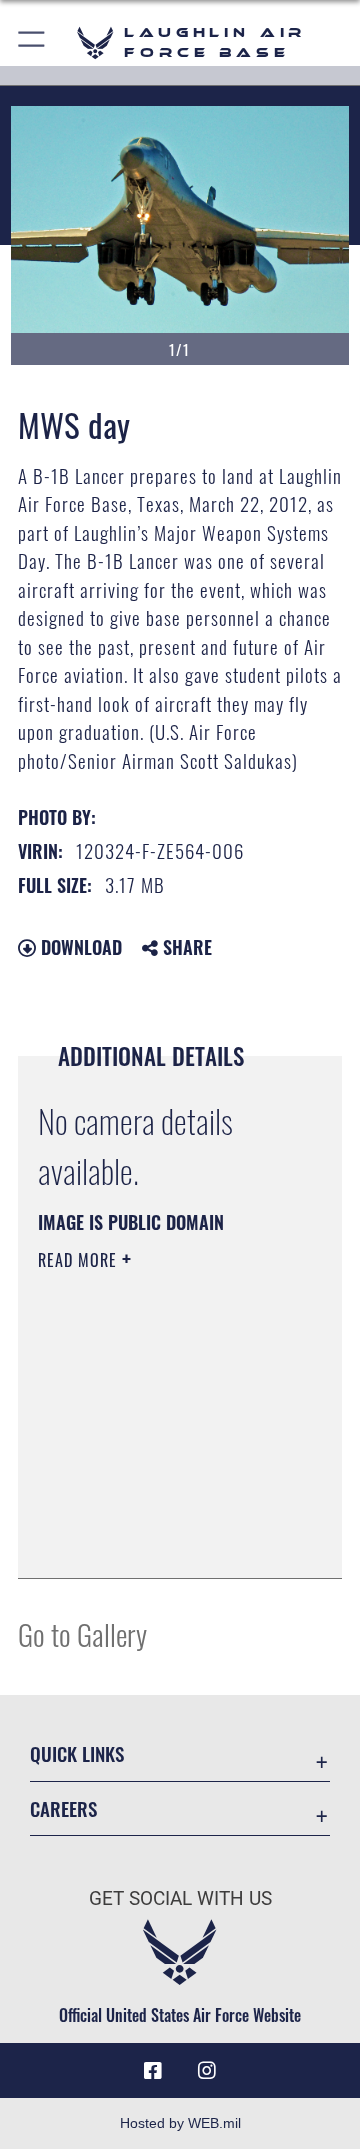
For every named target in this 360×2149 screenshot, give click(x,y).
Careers (63, 1808)
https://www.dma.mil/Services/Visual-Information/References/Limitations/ (159, 1541)
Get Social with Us (180, 1898)
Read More (80, 1260)
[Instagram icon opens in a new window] (207, 2071)
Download (79, 947)
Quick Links (77, 1753)
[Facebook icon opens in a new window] (153, 2071)
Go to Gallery (82, 1633)
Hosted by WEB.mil (180, 2123)
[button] (32, 42)
